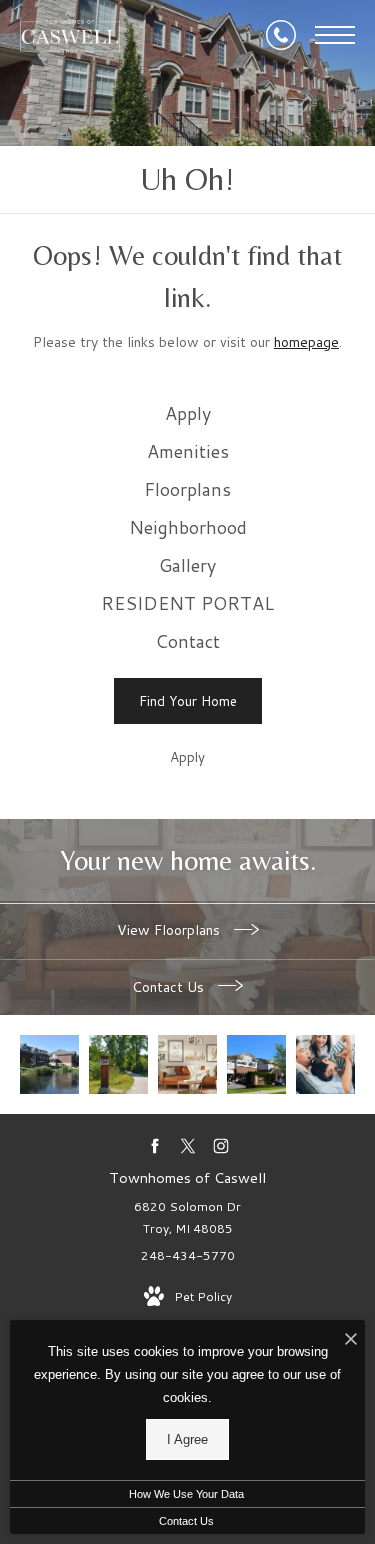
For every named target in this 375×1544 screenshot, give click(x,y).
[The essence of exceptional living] (187, 1064)
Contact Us (170, 987)
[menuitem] (187, 414)
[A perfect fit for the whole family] (325, 1064)
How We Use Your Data (186, 1494)
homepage (306, 342)
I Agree (187, 1439)
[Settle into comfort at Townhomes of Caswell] (49, 1064)
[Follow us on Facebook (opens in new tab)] (154, 1146)
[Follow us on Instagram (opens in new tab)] (220, 1146)
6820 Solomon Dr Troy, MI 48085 (187, 1217)
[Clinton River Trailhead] (118, 1064)
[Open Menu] (335, 35)
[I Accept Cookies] (351, 1340)
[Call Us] (281, 35)
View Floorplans (170, 930)
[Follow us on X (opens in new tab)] (187, 1146)
